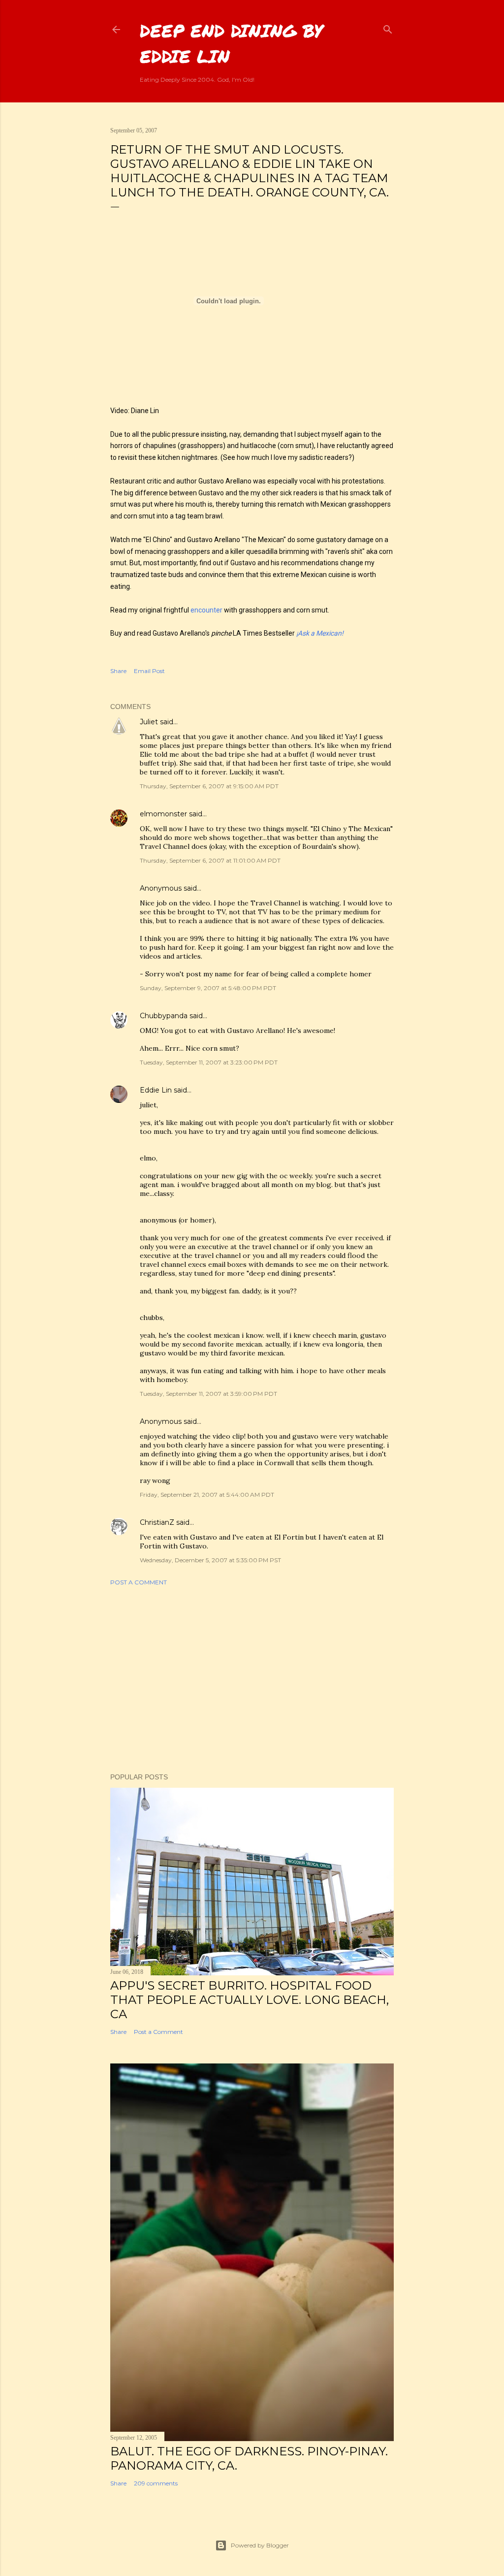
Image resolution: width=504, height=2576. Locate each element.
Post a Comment (139, 1582)
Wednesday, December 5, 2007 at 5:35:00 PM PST (210, 1560)
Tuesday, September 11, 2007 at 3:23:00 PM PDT (209, 1062)
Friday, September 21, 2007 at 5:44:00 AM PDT (207, 1495)
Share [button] (118, 671)
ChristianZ (157, 1522)
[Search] (388, 27)
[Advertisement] (252, 1679)
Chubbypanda (164, 1016)
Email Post (149, 671)
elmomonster (163, 814)
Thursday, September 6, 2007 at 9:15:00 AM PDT (209, 786)
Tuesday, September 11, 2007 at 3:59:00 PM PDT (208, 1394)
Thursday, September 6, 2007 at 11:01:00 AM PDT (210, 860)
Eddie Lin (156, 1090)
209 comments (156, 2483)
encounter (206, 610)
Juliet (149, 722)
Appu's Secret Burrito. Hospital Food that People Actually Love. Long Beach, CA (250, 2000)
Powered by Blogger (260, 2545)
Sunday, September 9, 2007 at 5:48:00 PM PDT (208, 988)
